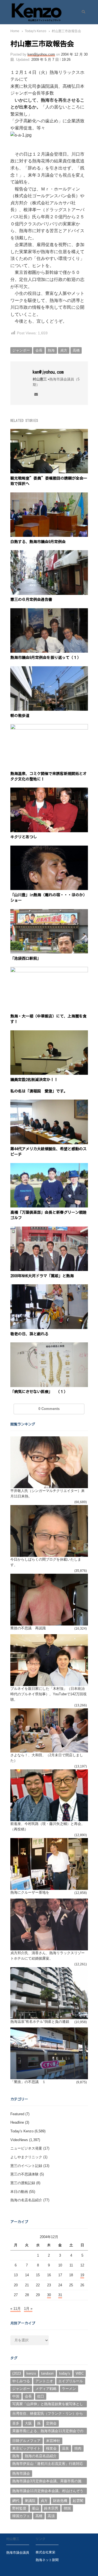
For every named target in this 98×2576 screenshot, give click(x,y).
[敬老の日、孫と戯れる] (49, 1287)
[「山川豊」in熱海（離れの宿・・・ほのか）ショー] (49, 849)
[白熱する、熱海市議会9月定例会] (49, 496)
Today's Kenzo (22, 2131)
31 (60, 2295)
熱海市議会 (21, 2473)
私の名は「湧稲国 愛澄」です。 (39, 1091)
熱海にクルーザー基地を (30, 1892)
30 (49, 2295)
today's (65, 2373)
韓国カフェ (21, 2516)
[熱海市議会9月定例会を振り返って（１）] (49, 611)
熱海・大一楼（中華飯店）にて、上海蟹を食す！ (48, 1019)
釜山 (35, 2508)
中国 (16, 2396)
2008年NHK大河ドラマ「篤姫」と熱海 (42, 1276)
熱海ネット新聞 (47, 2560)
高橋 (76, 350)
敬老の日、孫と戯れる (29, 1334)
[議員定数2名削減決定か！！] (49, 1033)
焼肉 (78, 2448)
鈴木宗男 (51, 2508)
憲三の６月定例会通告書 (31, 600)
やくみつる (21, 2381)
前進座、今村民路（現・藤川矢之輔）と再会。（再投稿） (48, 1826)
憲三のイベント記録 (26, 2166)
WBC (80, 2373)
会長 (39, 350)
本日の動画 (19, 2192)
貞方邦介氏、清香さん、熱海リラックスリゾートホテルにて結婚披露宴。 (48, 1956)
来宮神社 (53, 2441)
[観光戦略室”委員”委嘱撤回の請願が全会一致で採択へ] (49, 432)
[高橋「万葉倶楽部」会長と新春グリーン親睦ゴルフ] (49, 1166)
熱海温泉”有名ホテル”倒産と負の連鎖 (40, 2022)
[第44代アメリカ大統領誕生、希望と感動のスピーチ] (49, 1103)
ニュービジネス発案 (26, 2148)
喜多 (16, 2423)
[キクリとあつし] (49, 791)
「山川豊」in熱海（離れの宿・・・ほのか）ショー (49, 898)
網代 (16, 2501)
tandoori (47, 2373)
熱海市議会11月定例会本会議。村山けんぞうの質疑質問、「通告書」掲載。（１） (48, 2492)
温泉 (65, 2448)
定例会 (51, 2423)
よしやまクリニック (26, 2157)
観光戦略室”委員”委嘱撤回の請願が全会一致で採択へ (49, 481)
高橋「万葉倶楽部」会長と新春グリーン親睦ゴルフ (48, 1215)
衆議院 (30, 2501)
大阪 (28, 2423)
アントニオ (44, 2381)
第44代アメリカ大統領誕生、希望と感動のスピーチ (48, 1152)
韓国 (67, 2508)
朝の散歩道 (20, 716)
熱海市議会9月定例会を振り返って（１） (46, 658)
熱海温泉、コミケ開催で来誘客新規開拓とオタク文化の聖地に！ (48, 776)
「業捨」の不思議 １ (28, 2082)
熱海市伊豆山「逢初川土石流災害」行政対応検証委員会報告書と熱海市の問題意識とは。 (48, 2464)
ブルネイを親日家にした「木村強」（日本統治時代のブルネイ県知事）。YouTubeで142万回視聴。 (48, 1694)
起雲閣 (78, 2501)
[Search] (82, 12)
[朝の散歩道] (49, 669)
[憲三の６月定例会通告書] (49, 553)
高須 (51, 2516)
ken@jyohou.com (41, 54)
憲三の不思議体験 (24, 2174)
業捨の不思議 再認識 (28, 1628)
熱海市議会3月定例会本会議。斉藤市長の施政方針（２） (47, 2482)
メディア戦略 (46, 2389)
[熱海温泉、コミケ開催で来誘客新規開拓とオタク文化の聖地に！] (49, 727)
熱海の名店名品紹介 (26, 2200)
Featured (17, 2114)
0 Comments (49, 1409)
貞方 (64, 350)
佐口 (41, 2396)
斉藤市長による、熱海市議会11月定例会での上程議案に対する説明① (48, 2432)
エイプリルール (71, 2381)
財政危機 (60, 2501)
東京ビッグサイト (26, 2448)
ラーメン (69, 2389)
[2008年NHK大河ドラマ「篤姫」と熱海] (49, 1230)
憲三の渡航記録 (23, 2183)
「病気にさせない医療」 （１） (39, 1392)
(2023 (17, 2373)
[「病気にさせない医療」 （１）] (49, 1345)
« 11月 (16, 2309)
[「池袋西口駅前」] (49, 912)
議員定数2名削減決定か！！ (34, 1080)
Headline (17, 2122)
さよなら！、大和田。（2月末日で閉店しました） (47, 1758)
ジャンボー (21, 350)
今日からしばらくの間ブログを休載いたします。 (46, 1562)
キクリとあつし (24, 837)
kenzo (31, 2373)
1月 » (28, 2309)
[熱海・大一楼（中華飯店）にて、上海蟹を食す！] (49, 970)
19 (82, 2275)
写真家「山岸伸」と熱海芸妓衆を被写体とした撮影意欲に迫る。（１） (48, 2405)
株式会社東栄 (45, 2552)
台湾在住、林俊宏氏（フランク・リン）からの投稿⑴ (48, 2414)
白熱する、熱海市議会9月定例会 (38, 542)
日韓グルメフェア (26, 2441)
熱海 (51, 350)
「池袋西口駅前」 (26, 958)
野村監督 (19, 2508)
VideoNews (19, 2140)
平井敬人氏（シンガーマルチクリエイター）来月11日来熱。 (48, 1493)
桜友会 (51, 2448)
